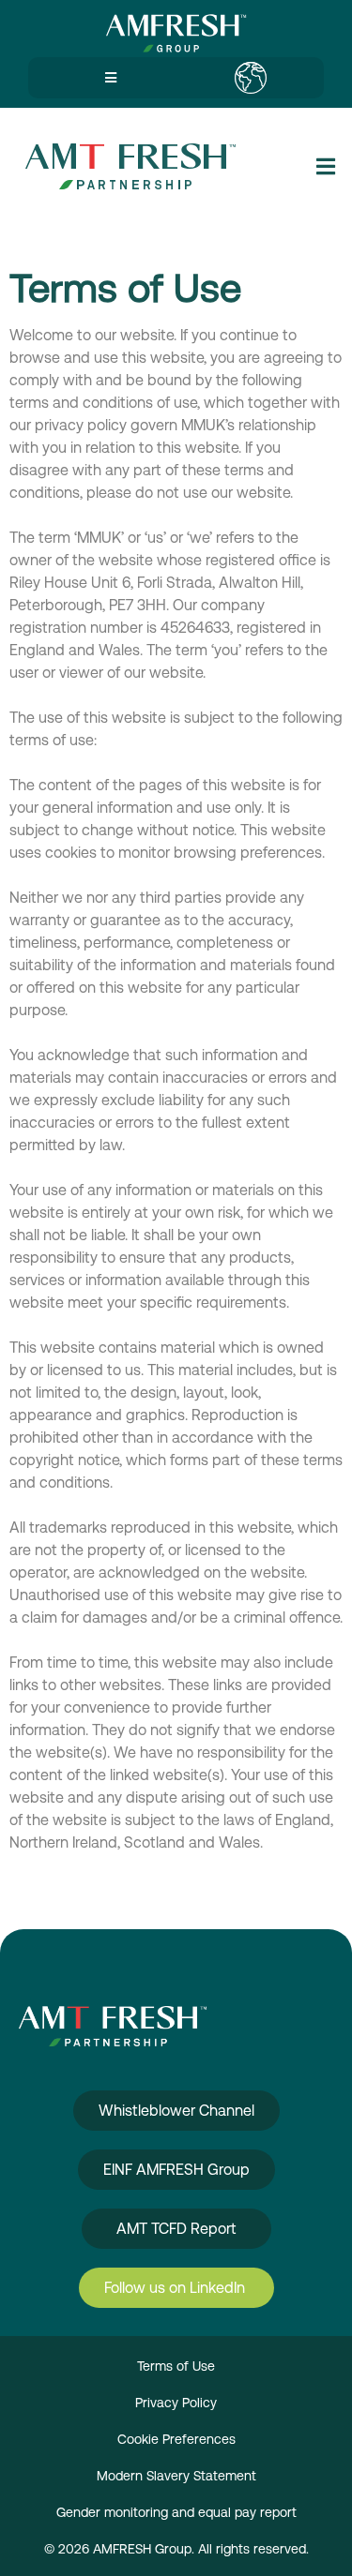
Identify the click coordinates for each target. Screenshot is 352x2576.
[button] (108, 78)
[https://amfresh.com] (176, 33)
